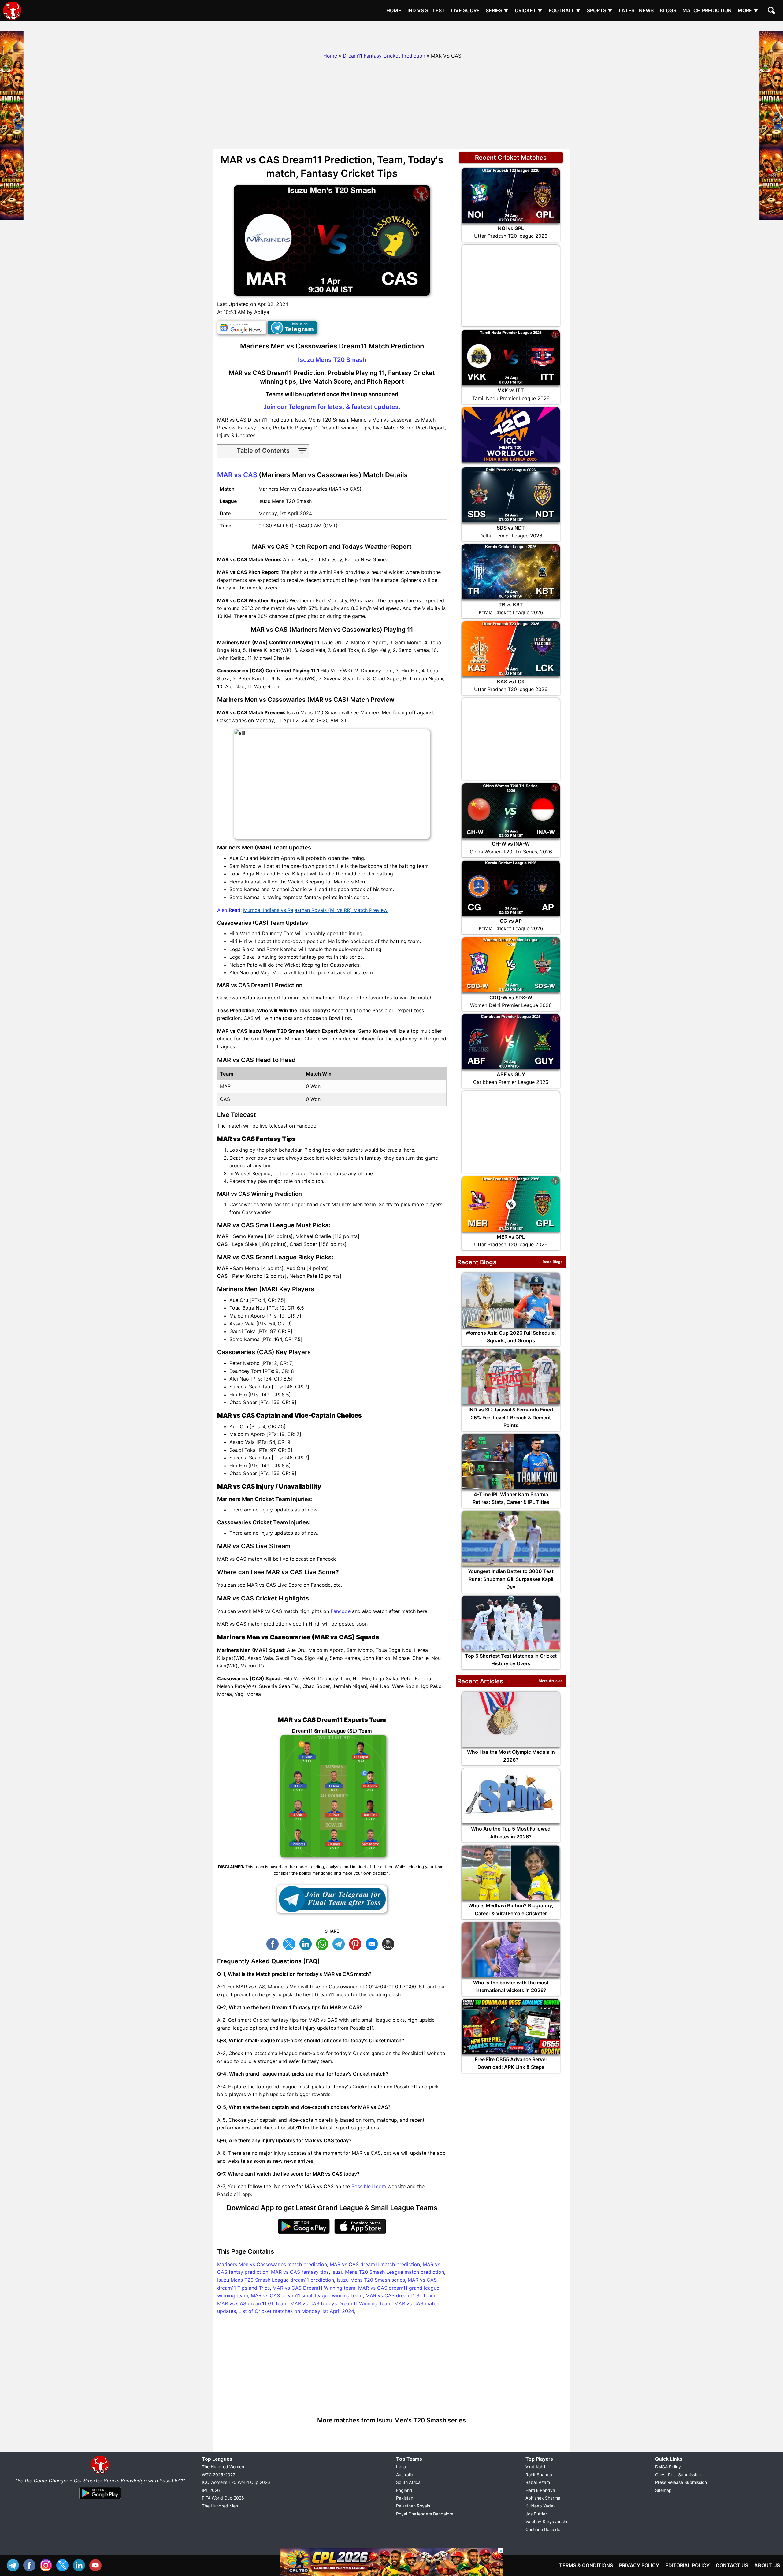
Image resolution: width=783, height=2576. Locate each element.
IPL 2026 (211, 2490)
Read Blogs (553, 1262)
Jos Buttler (536, 2514)
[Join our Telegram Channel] (332, 1899)
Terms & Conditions (586, 2565)
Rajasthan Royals (413, 2506)
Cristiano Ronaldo (543, 2529)
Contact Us (732, 2565)
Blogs (668, 10)
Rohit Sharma (539, 2475)
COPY (390, 1943)
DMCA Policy (668, 2467)
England (404, 2490)
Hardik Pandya (540, 2490)
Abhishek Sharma (543, 2498)
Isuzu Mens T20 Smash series (371, 2280)
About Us (767, 2565)
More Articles (551, 1681)
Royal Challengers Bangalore (425, 2514)
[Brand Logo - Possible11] (100, 2473)
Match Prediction (707, 10)
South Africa (408, 2482)
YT (97, 2565)
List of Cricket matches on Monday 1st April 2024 (296, 2311)
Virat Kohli (535, 2467)
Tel (14, 2565)
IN (80, 2565)
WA (324, 1943)
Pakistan (405, 2498)
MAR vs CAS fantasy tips (300, 2272)
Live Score (465, 10)
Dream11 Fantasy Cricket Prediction (384, 56)
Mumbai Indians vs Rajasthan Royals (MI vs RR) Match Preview (315, 910)
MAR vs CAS (237, 475)
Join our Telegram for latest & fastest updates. (332, 407)
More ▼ (748, 10)
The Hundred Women (223, 2467)
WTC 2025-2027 (219, 2475)
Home (394, 10)
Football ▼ (565, 10)
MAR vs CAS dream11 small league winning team (307, 2295)
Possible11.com (369, 2186)
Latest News (636, 10)
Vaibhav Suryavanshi (546, 2521)
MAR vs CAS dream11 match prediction (375, 2264)
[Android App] (100, 2500)
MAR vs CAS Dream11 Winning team (314, 2288)
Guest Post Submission (678, 2475)
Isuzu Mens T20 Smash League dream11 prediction (276, 2280)
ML (373, 1943)
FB (274, 1943)
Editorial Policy (687, 2565)
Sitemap (663, 2490)
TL (340, 1943)
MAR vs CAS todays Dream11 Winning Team (341, 2303)
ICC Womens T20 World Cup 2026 (236, 2482)
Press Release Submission (681, 2482)
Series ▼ (497, 10)
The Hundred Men (220, 2506)
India (401, 2467)
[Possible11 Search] (772, 11)
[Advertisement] (391, 35)
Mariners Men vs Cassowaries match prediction (272, 2264)
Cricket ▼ (529, 10)
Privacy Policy (639, 2565)
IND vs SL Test (426, 10)
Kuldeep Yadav (541, 2506)
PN (357, 1943)
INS (47, 2565)
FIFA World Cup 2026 (223, 2498)
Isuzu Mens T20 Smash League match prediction (388, 2272)
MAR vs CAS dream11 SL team (400, 2295)
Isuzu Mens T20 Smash (332, 360)
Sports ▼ (600, 10)
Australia (405, 2475)
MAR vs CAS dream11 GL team (252, 2303)
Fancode (341, 1611)
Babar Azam (538, 2482)
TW (291, 1943)
